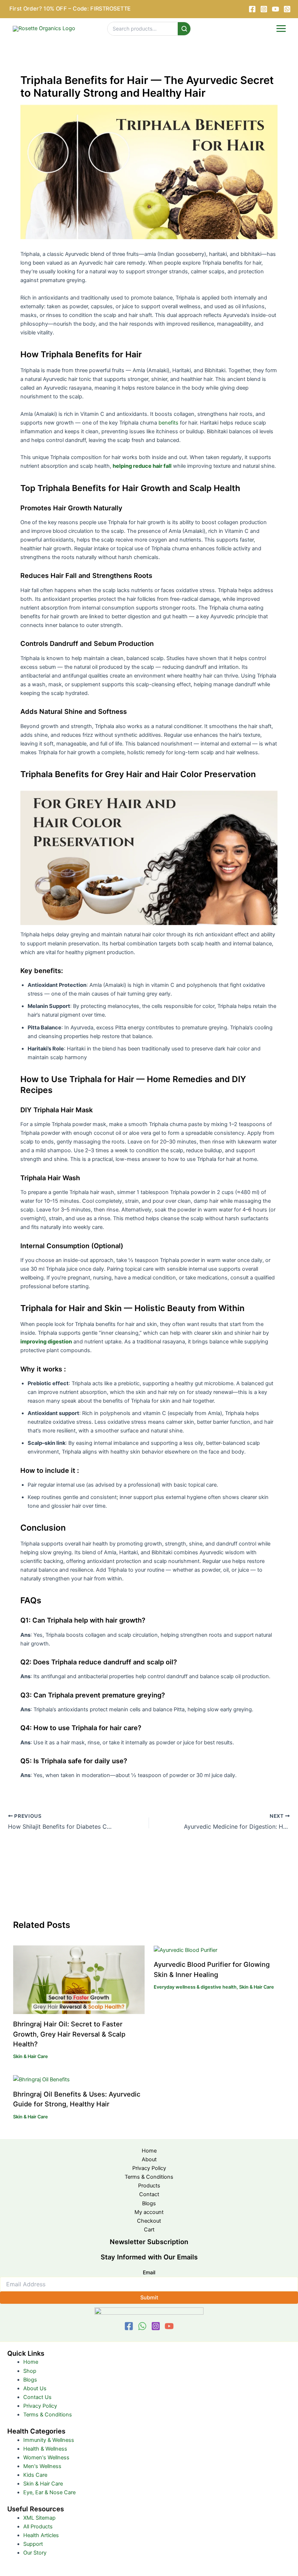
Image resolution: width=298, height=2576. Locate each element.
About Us (35, 2388)
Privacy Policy (149, 2168)
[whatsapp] (287, 9)
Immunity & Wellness (49, 2440)
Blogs (149, 2203)
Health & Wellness (45, 2449)
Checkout (149, 2221)
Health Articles (41, 2535)
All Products (38, 2527)
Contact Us (37, 2397)
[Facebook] (252, 9)
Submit (149, 2298)
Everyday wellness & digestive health (195, 1987)
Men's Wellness (42, 2466)
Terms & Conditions (149, 2177)
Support (33, 2544)
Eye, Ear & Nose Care (49, 2492)
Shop (30, 2371)
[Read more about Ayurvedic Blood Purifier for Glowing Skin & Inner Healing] (186, 1950)
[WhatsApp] (142, 2326)
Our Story (35, 2553)
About (149, 2159)
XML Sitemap (39, 2518)
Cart (149, 2230)
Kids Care (35, 2475)
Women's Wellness (46, 2458)
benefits (168, 423)
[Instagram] (264, 9)
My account (149, 2212)
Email (149, 2272)
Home (149, 2151)
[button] (73, 9)
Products (149, 2186)
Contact (149, 2194)
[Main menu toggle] (281, 29)
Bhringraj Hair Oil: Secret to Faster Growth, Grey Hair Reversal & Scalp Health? (69, 2034)
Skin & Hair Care (31, 2056)
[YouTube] (275, 9)
